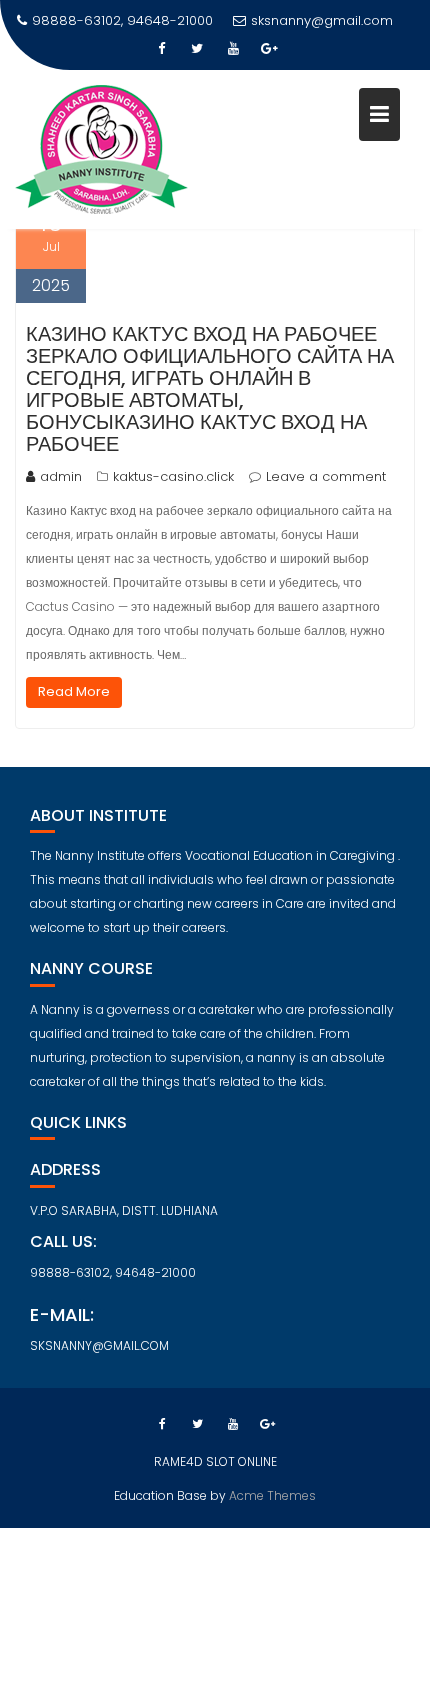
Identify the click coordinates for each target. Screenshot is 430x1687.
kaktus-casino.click (173, 476)
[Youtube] (233, 49)
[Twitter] (197, 49)
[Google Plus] (269, 49)
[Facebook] (161, 49)
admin (61, 476)
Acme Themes (272, 1495)
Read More (74, 691)
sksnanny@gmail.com (322, 20)
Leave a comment (326, 476)
